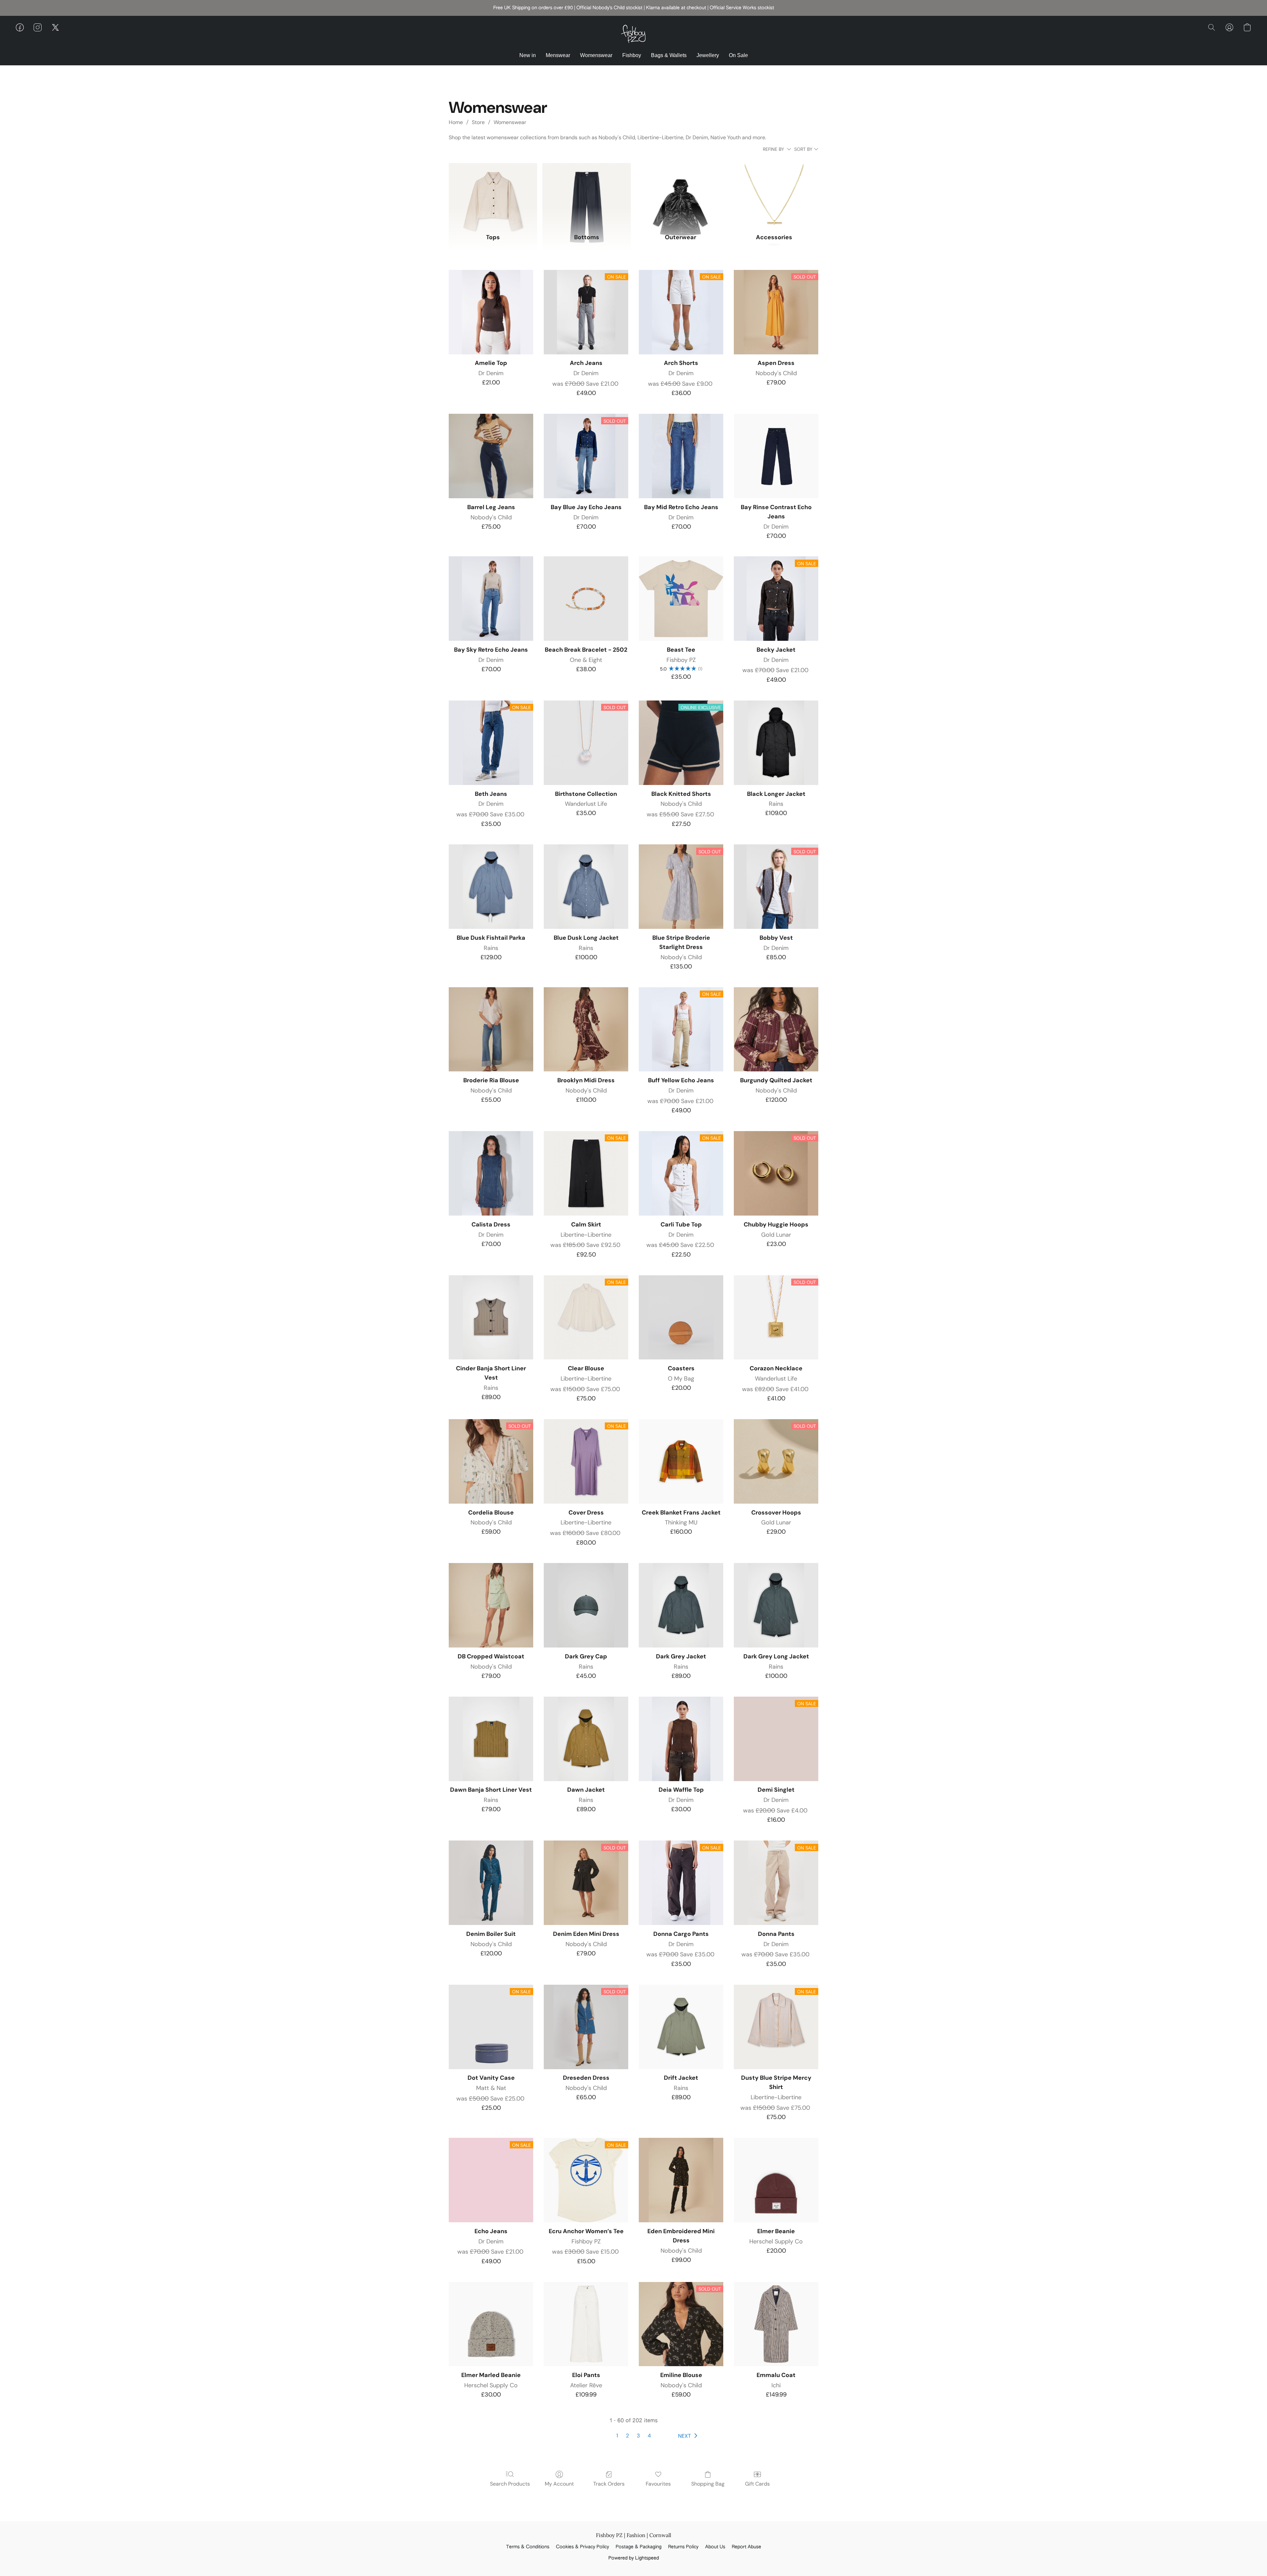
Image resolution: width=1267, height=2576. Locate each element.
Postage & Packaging (639, 2547)
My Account (559, 2484)
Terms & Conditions (528, 2547)
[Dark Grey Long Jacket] (776, 1605)
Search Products (510, 2484)
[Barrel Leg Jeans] (491, 456)
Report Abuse (747, 2547)
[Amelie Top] (491, 312)
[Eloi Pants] (586, 2324)
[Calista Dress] (491, 1173)
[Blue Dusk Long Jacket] (586, 887)
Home (456, 122)
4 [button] (649, 2436)
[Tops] (493, 194)
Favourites (658, 2484)
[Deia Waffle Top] (681, 1739)
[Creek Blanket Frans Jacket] (681, 1461)
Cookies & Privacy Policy (583, 2547)
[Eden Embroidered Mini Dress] (681, 2180)
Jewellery (708, 55)
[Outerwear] (680, 194)
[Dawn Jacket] (586, 1739)
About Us (715, 2547)
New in (528, 55)
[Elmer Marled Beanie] (491, 2324)
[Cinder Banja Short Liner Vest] (491, 1318)
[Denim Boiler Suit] (491, 1883)
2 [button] (627, 2436)
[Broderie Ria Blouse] (491, 1029)
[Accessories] (774, 194)
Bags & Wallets (669, 55)
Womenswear (596, 55)
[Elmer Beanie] (776, 2180)
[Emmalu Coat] (776, 2324)
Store (478, 122)
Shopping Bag (708, 2484)
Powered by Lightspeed (634, 2558)
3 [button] (638, 2436)
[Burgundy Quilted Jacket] (776, 1029)
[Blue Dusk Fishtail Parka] (491, 887)
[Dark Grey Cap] (586, 1605)
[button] (633, 34)
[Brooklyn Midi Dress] (586, 1029)
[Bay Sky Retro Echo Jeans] (491, 599)
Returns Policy (683, 2547)
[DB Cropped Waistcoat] (491, 1605)
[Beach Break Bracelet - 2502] (586, 599)
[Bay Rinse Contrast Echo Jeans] (776, 456)
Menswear (558, 55)
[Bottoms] (587, 194)
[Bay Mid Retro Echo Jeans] (681, 456)
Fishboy (632, 55)
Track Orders (609, 2484)
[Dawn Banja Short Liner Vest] (491, 1739)
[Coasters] (681, 1318)
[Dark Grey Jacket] (681, 1605)
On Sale (738, 55)
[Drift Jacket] (681, 2027)
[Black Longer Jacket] (776, 743)
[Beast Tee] (681, 599)
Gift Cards (757, 2484)
